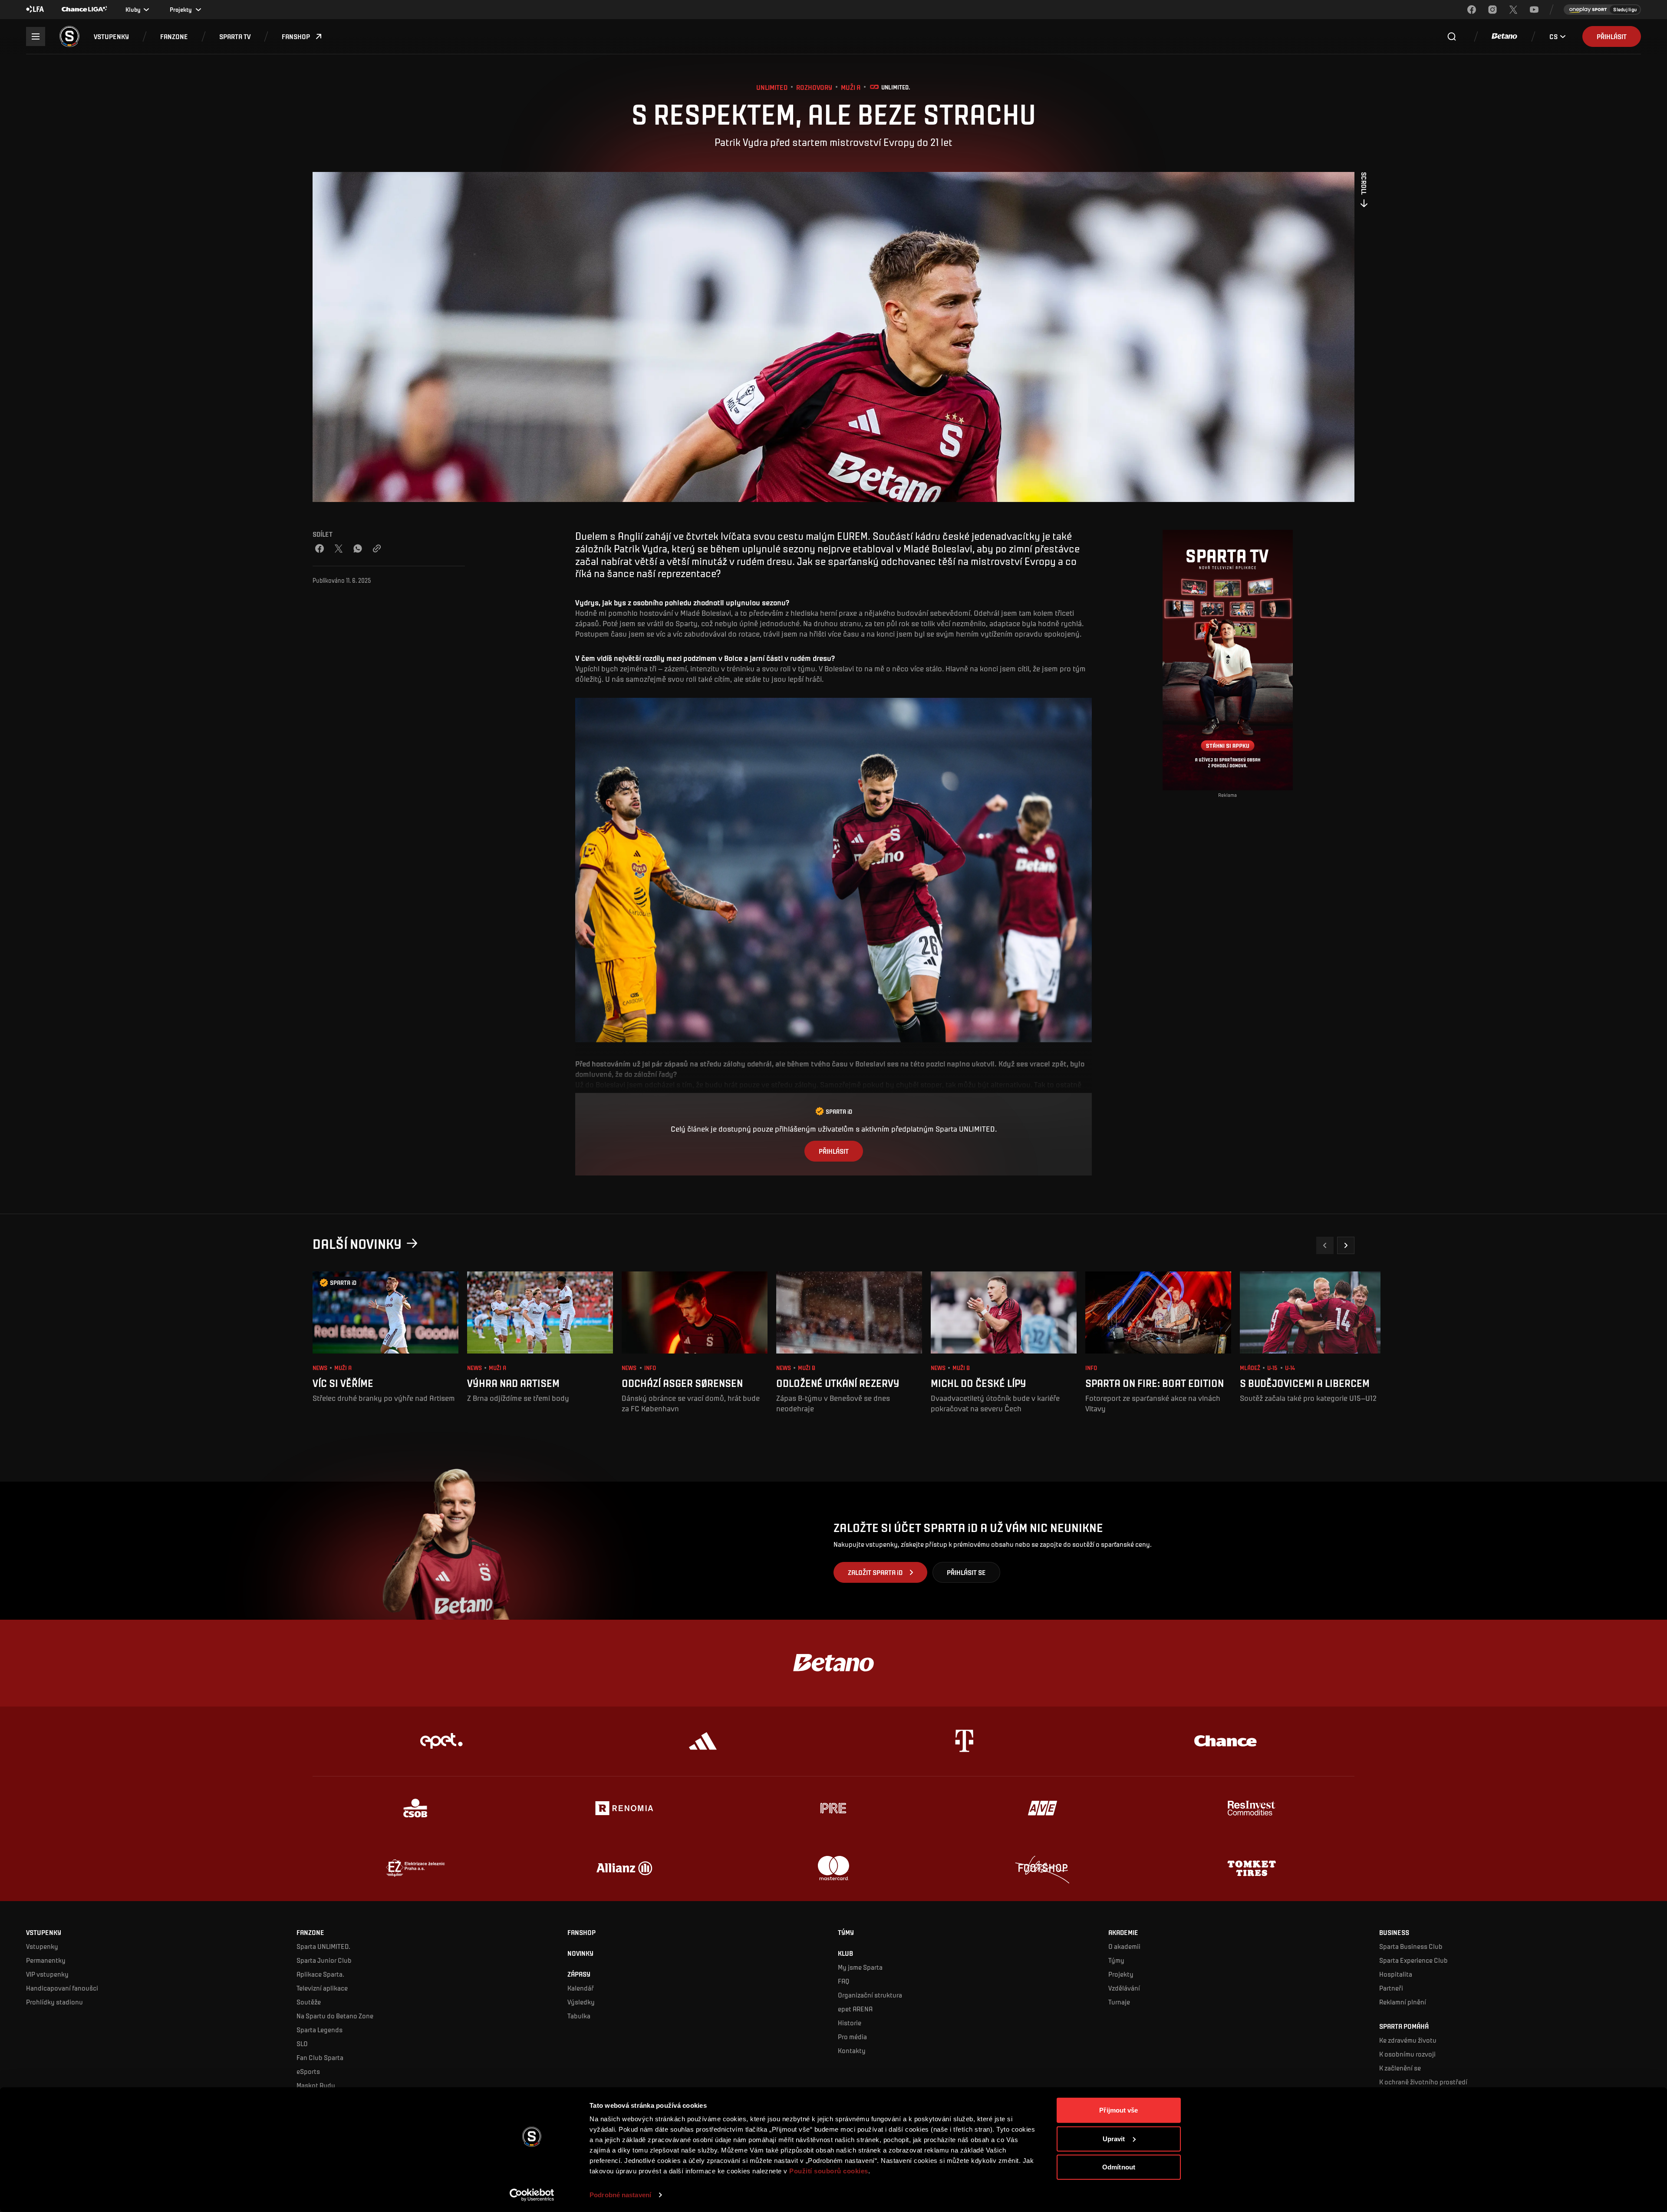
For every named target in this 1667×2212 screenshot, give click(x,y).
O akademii (1124, 1946)
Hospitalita (1396, 1974)
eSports (308, 2071)
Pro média (852, 2036)
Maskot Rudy (316, 2085)
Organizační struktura (870, 1995)
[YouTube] (1534, 10)
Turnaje (1119, 2002)
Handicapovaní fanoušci (62, 1988)
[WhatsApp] (358, 548)
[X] (1513, 10)
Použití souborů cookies (829, 2171)
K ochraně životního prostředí (1423, 2082)
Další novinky (357, 1243)
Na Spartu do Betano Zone (335, 2016)
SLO (302, 2043)
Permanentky (46, 1960)
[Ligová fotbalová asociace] (35, 10)
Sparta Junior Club (324, 1960)
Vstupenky (42, 1946)
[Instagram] (1492, 10)
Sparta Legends (320, 2029)
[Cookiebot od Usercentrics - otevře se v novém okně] (532, 2195)
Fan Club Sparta (320, 2057)
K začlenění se (1400, 2068)
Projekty (1121, 1974)
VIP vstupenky (47, 1974)
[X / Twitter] (339, 548)
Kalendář (581, 1988)
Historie (850, 2022)
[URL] (377, 548)
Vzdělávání (1124, 1988)
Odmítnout (1119, 2167)
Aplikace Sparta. (320, 1974)
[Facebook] (1472, 10)
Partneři (1391, 1988)
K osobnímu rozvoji (1407, 2054)
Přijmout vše (1118, 2110)
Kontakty (852, 2050)
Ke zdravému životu (1408, 2040)
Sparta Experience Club (1413, 1960)
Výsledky (581, 2002)
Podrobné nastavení (620, 2195)
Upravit (1114, 2138)
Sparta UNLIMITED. (323, 1946)
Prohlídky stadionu (54, 2002)
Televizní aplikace (322, 1988)
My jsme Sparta (860, 1967)
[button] (111, 36)
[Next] (1346, 1245)
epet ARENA (855, 2009)
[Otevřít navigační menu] (36, 36)
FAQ (844, 1981)
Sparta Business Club (1411, 1946)
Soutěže (309, 2002)
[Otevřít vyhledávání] (1452, 36)
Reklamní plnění (1403, 2002)
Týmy (1116, 1960)
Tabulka (579, 2016)
